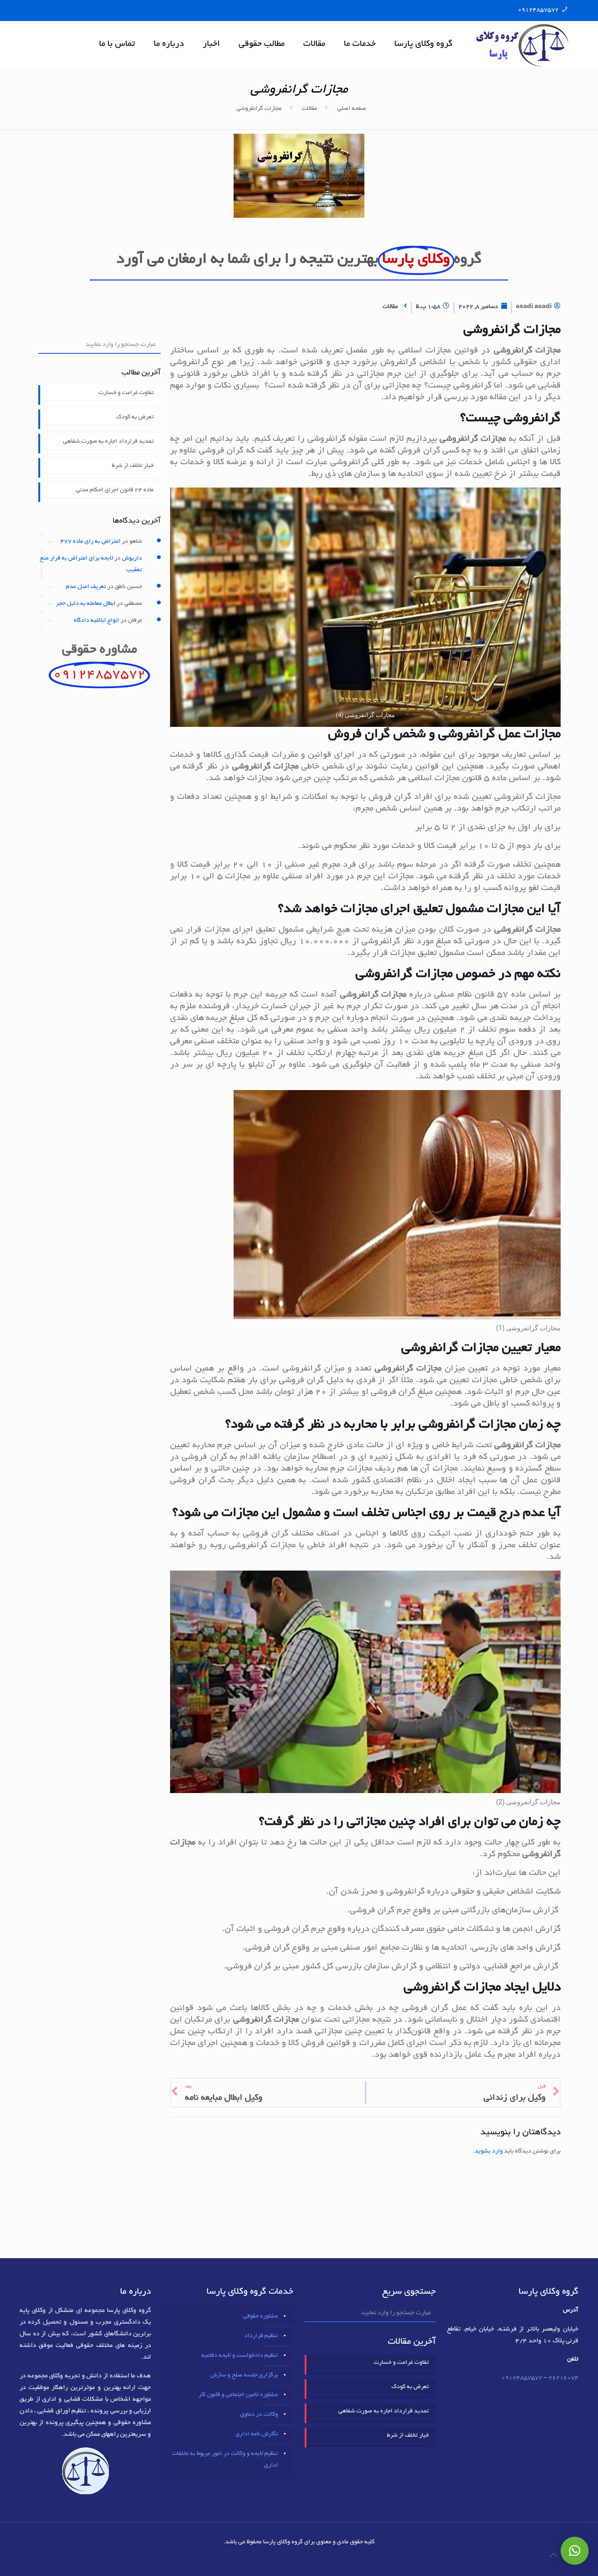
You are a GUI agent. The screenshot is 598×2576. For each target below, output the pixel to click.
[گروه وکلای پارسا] (522, 44)
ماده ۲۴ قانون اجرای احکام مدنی (115, 490)
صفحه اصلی (352, 109)
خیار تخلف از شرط (133, 466)
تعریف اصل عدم (86, 587)
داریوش (132, 559)
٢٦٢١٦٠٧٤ (563, 2378)
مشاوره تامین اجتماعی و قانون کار (238, 2395)
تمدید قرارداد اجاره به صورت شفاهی (108, 442)
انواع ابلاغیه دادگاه (96, 621)
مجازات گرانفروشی (259, 109)
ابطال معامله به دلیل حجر (86, 604)
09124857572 (538, 10)
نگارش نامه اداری (257, 2434)
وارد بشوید (489, 2152)
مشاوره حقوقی (260, 2317)
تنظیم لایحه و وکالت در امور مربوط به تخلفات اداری (225, 2460)
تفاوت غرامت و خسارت (126, 393)
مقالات (310, 109)
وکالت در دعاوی (259, 2415)
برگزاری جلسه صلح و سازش (244, 2375)
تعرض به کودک (135, 417)
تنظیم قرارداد (261, 2336)
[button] (575, 2551)
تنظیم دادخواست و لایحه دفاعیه (240, 2356)
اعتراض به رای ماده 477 (90, 542)
